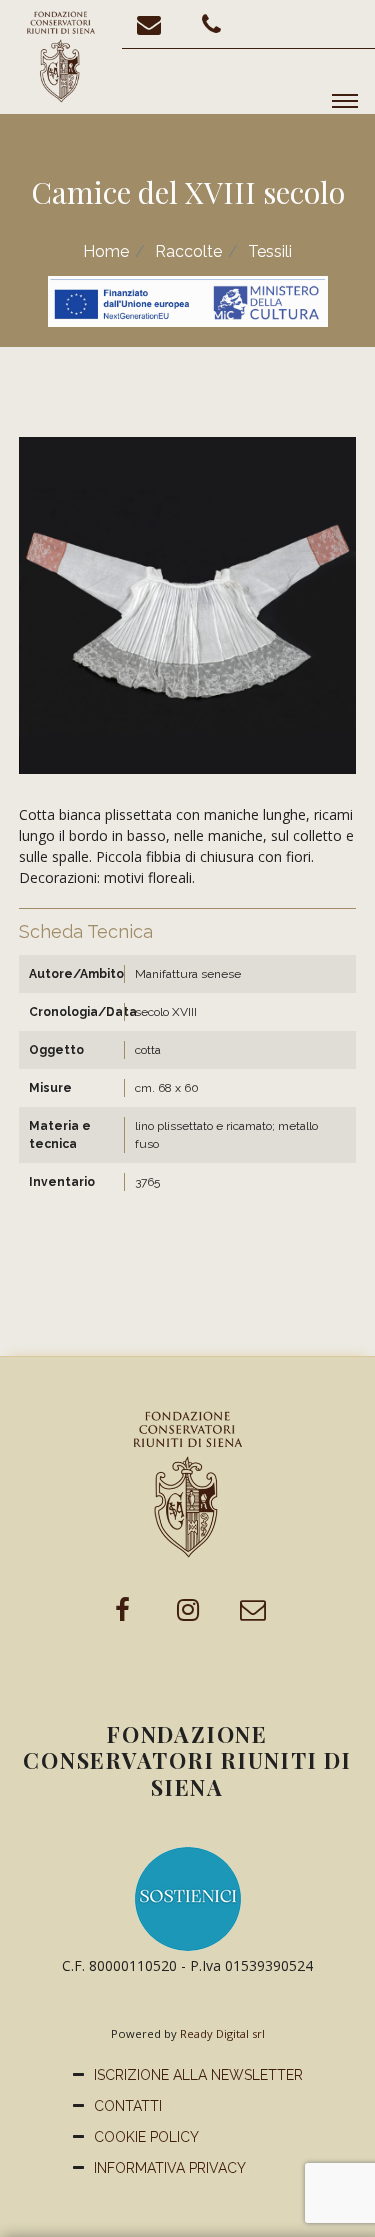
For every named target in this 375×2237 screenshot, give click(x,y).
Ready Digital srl (222, 2033)
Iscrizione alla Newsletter (198, 2075)
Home (106, 251)
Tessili (270, 251)
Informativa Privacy (170, 2168)
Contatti (128, 2106)
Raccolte (188, 251)
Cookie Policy (146, 2137)
